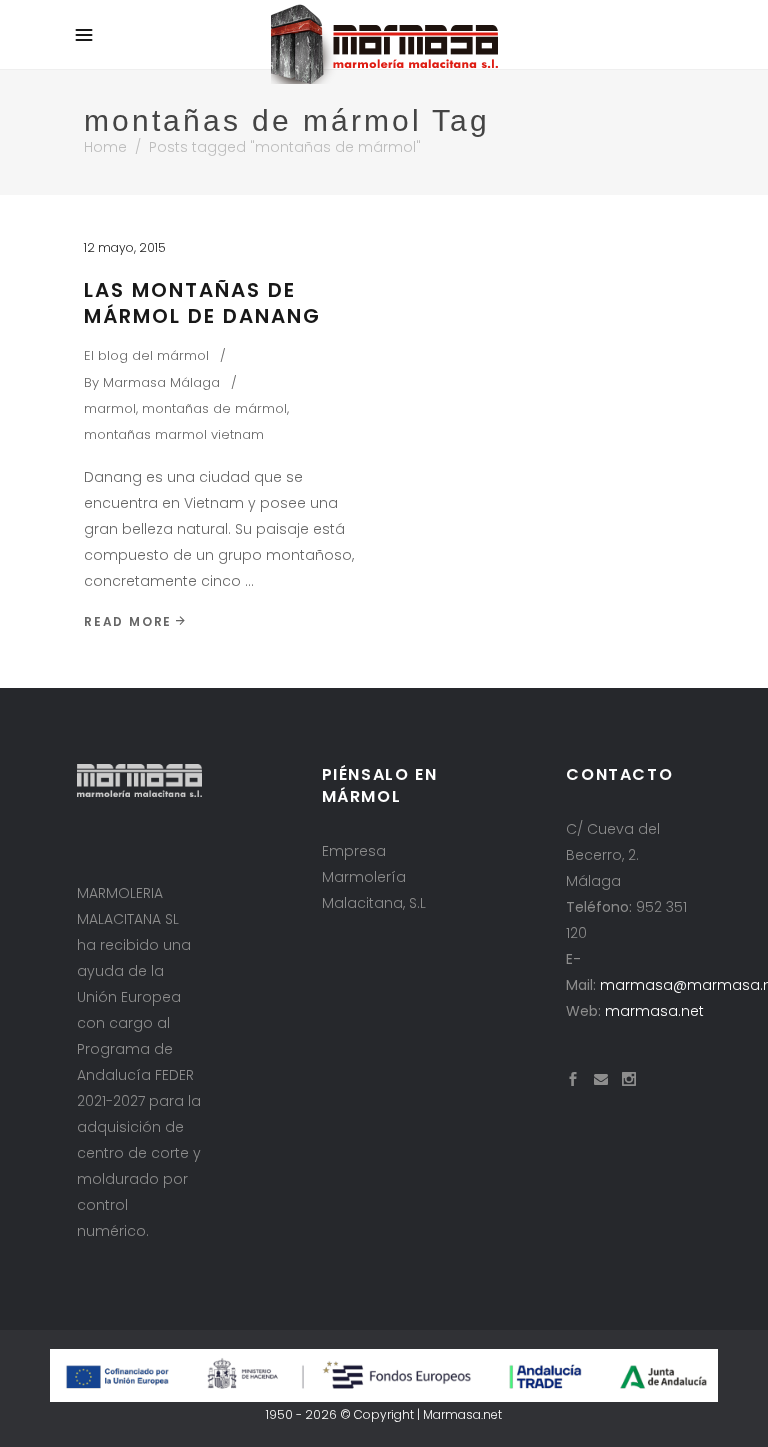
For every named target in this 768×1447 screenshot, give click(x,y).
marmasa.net (654, 1011)
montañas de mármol (214, 408)
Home (105, 147)
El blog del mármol (146, 355)
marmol (110, 408)
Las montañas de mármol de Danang (202, 303)
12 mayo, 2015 (125, 247)
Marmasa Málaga (161, 382)
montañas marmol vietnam (174, 434)
